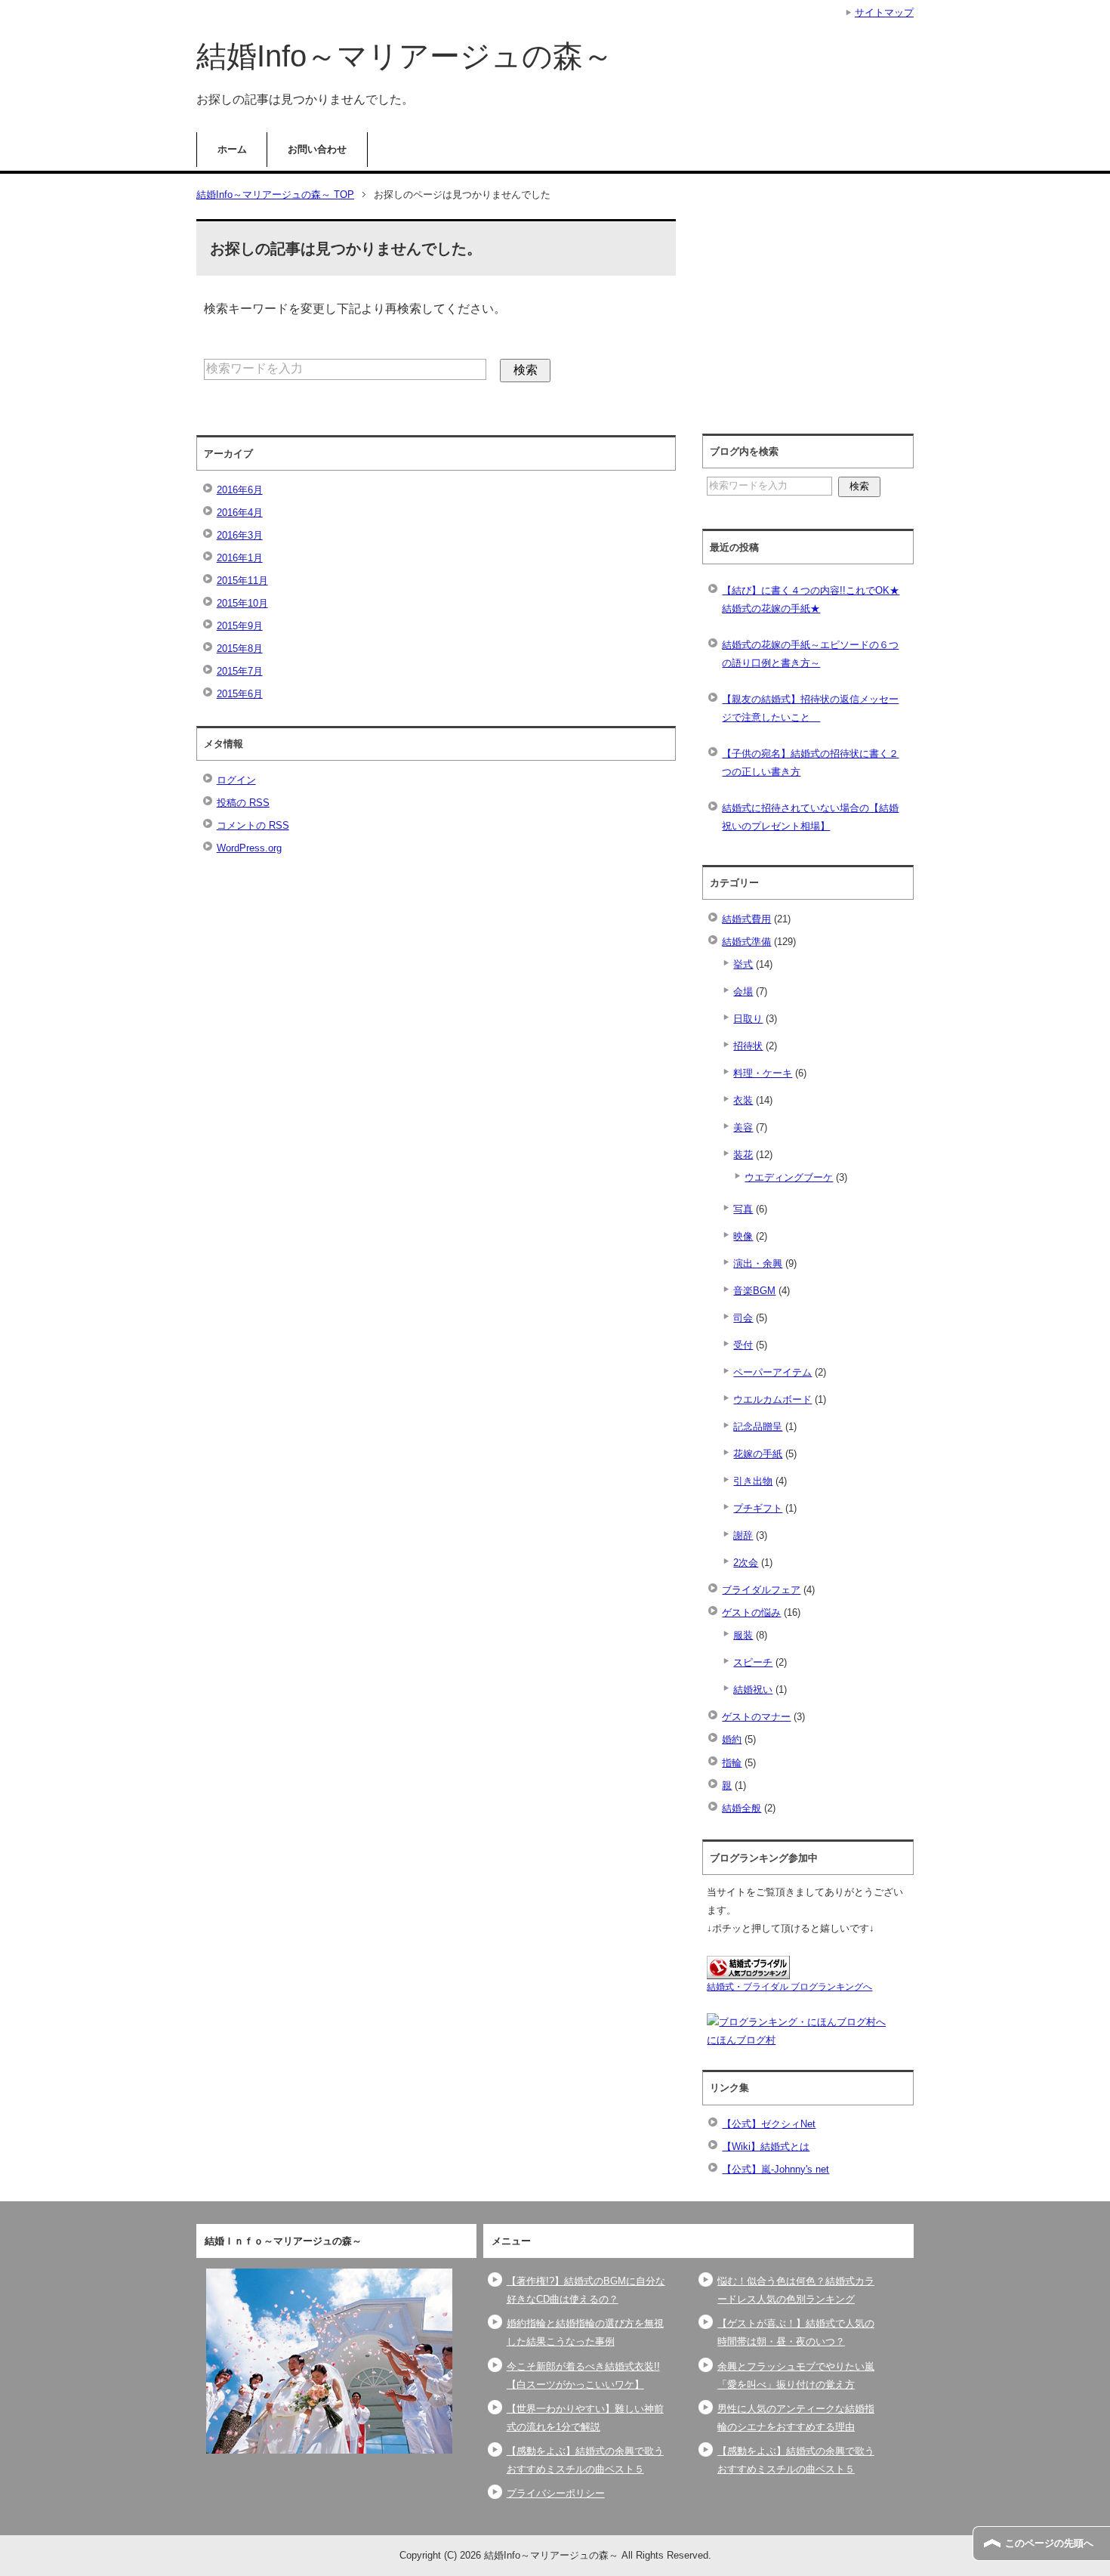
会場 (743, 991)
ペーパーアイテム (772, 1372)
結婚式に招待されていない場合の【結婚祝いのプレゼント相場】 (810, 817)
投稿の (243, 803)
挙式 (743, 964)
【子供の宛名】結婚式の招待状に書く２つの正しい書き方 (810, 763)
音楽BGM (754, 1291)
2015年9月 (240, 626)
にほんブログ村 (741, 2040)
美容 (743, 1127)
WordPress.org (249, 848)
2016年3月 (240, 535)
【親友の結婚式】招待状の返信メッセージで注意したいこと (810, 708)
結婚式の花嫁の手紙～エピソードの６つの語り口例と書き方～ (810, 654)
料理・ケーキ (763, 1073)
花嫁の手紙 (758, 1454)
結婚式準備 (746, 942)
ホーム (232, 149)
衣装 (743, 1100)
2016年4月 (240, 513)
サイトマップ (884, 12)
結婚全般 (742, 1808)
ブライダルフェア (761, 1590)
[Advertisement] (820, 319)
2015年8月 (240, 649)
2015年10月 (242, 603)
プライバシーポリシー (556, 2493)
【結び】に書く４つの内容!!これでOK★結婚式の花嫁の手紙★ (811, 599)
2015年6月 (240, 694)
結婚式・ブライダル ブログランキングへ (789, 1987)
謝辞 (743, 1535)
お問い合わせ (317, 149)
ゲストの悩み (751, 1612)
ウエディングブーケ (789, 1177)
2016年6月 (240, 490)
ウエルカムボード (772, 1399)
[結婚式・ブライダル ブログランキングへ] (748, 1970)
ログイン (236, 780)
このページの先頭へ (1049, 2543)
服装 (743, 1635)
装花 (743, 1155)
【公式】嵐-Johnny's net (775, 2169)
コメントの (253, 825)
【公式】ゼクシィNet (769, 2124)
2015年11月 (242, 581)
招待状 (748, 1046)
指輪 (732, 1763)
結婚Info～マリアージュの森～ (405, 56)
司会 (743, 1318)
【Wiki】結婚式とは (766, 2147)
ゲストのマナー (756, 1717)
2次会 (746, 1563)
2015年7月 (240, 671)
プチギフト (758, 1508)
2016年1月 (240, 558)
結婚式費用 (746, 919)
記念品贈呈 (758, 1427)
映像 (743, 1236)
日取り (748, 1019)
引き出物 (753, 1481)
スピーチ (753, 1662)
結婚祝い (753, 1690)
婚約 (732, 1739)
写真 (743, 1209)
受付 (743, 1345)
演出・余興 (758, 1263)
